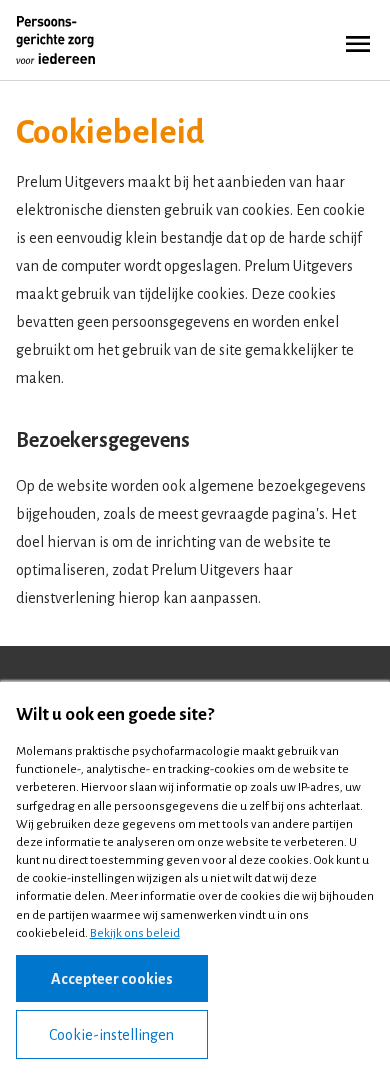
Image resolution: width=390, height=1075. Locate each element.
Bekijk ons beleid (135, 933)
